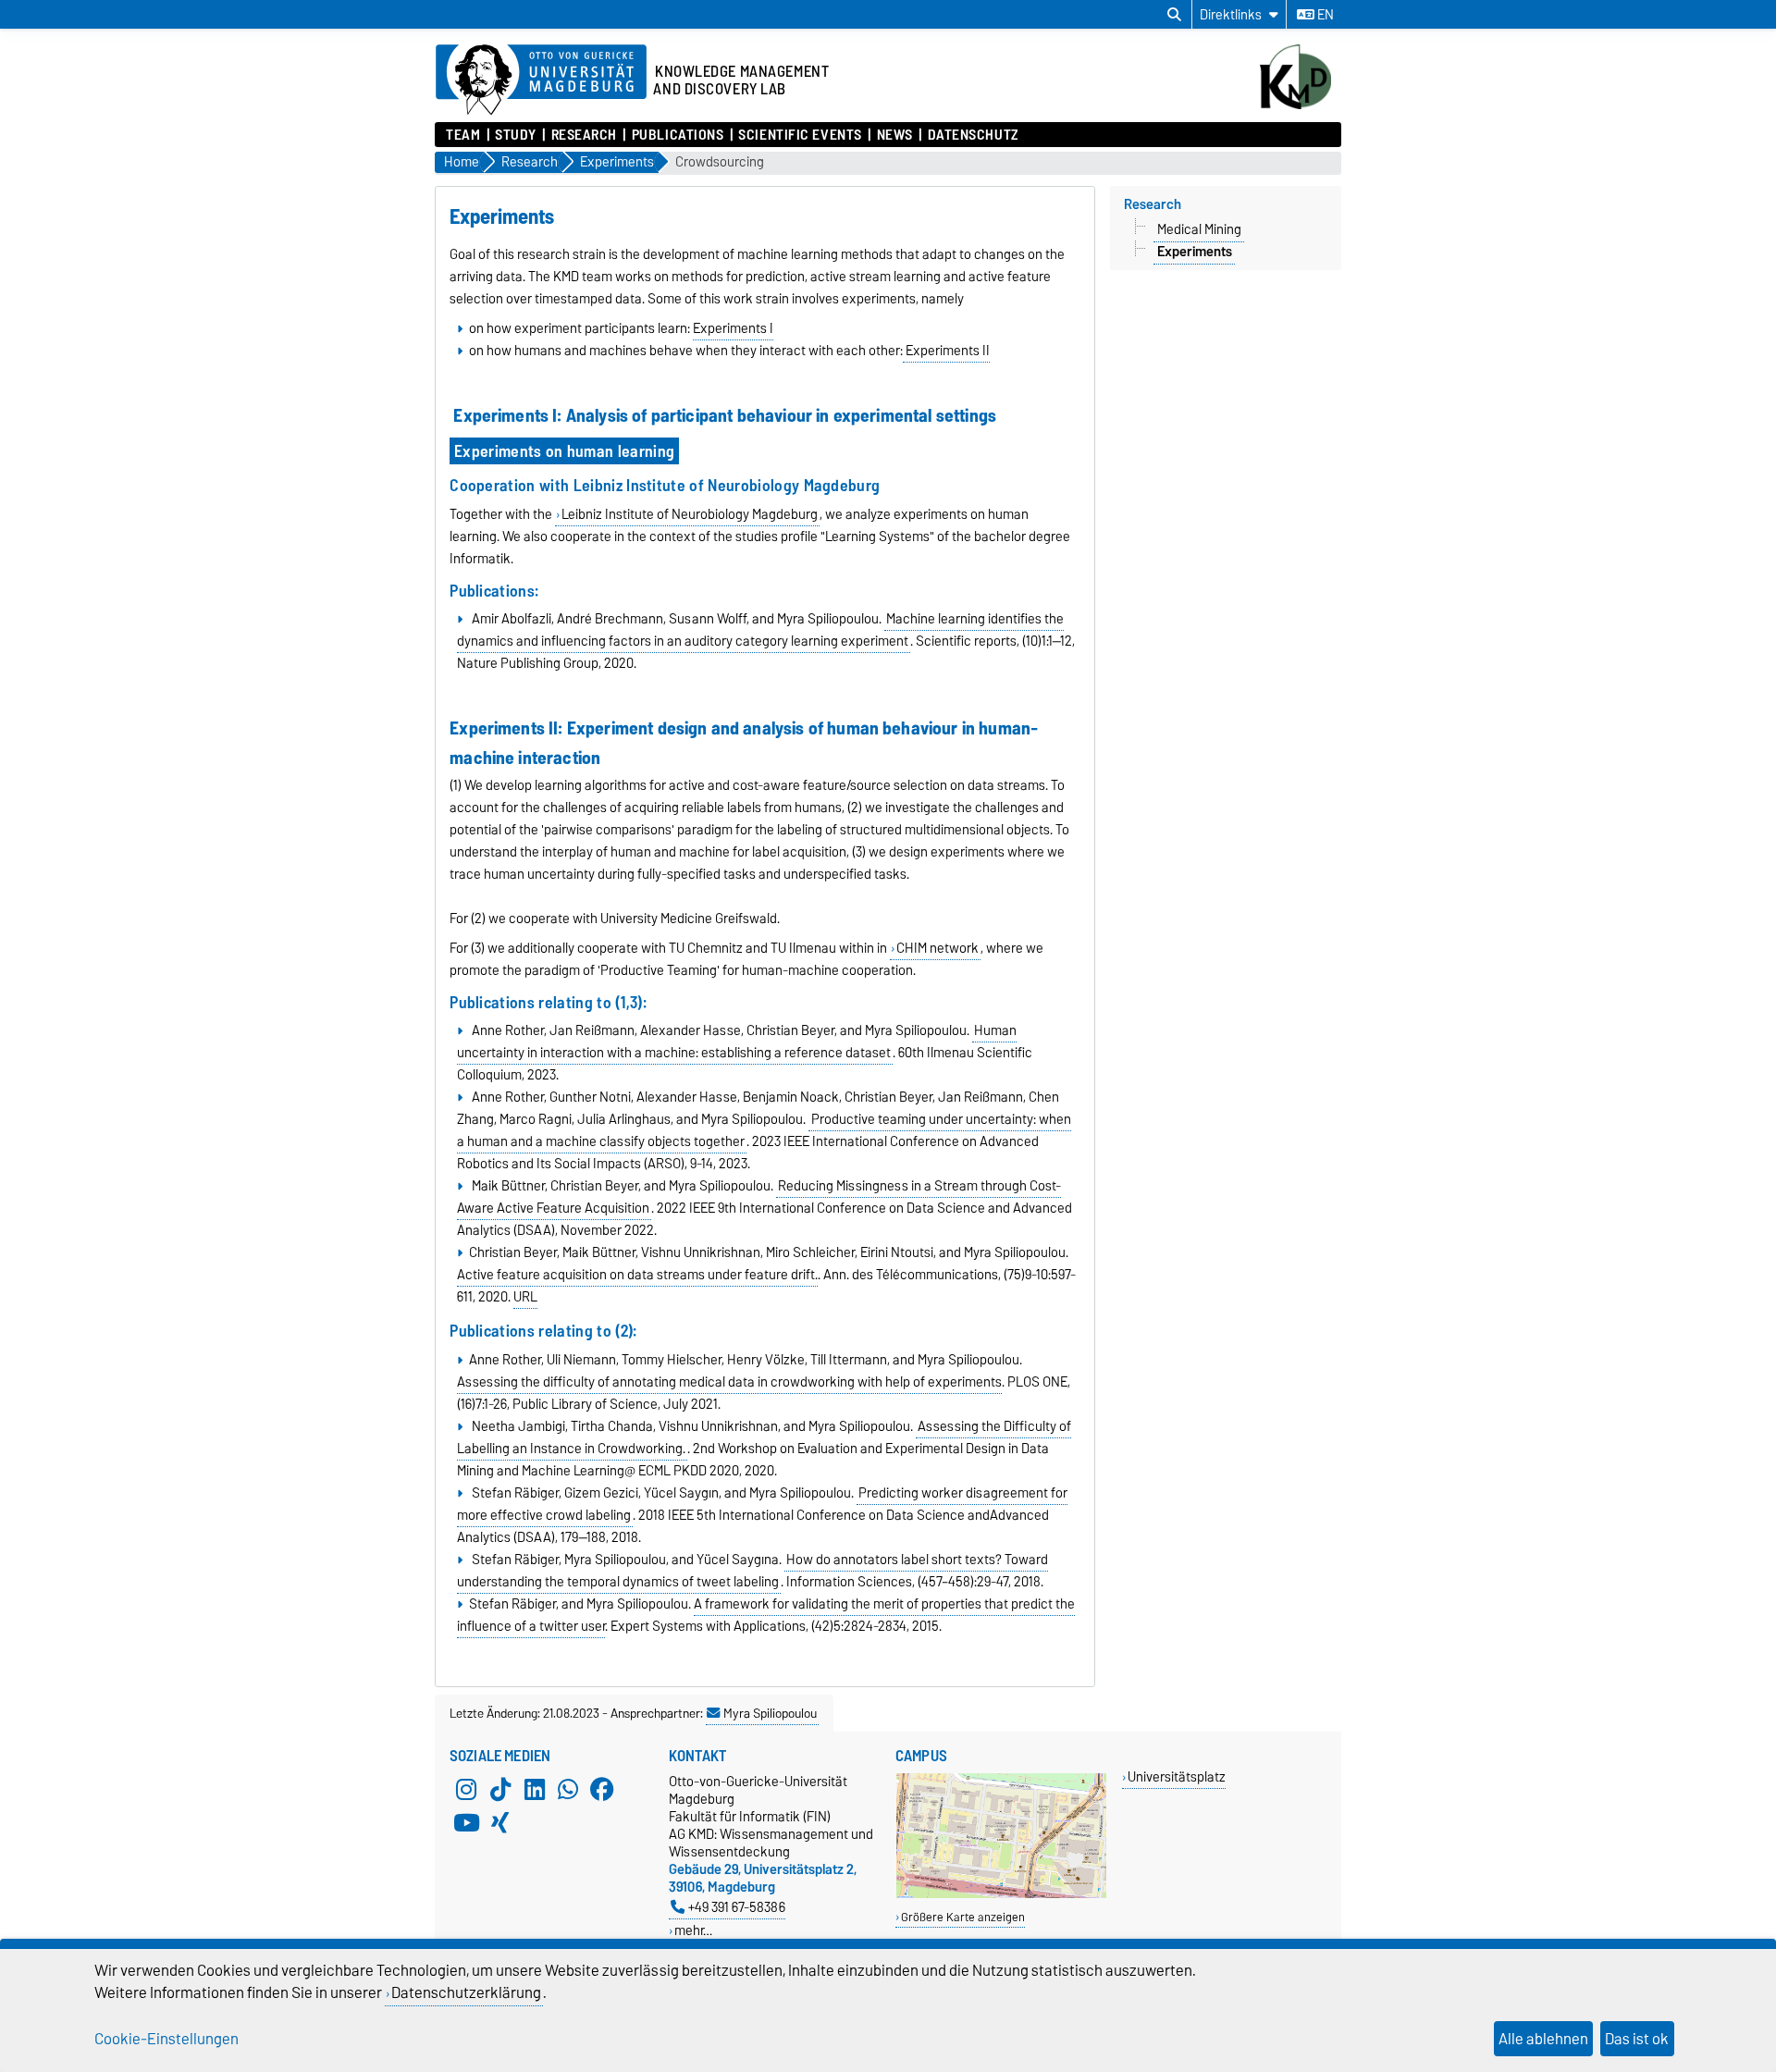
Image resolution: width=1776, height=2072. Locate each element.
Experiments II (946, 351)
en (1324, 15)
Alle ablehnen (1543, 2039)
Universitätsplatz (1177, 1776)
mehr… (693, 1930)
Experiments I (733, 328)
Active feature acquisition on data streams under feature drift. (637, 1275)
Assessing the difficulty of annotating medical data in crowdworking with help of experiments (729, 1382)
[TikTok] (500, 1789)
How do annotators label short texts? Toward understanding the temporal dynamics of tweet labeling (752, 1571)
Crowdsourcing (720, 162)
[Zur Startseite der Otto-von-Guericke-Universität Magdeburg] (541, 80)
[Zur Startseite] (1301, 105)
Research (584, 135)
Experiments (1195, 252)
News (895, 135)
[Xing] (500, 1822)
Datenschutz (973, 135)
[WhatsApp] (568, 1789)
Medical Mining (1199, 229)
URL (525, 1297)
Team (463, 135)
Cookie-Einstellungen (166, 2039)
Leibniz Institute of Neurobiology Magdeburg (690, 514)
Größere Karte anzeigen (963, 1917)
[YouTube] (466, 1822)
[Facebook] (602, 1789)
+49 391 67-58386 (737, 1907)
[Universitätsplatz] (1001, 1894)
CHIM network (937, 948)
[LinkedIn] (535, 1789)
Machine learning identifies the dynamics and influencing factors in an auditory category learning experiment (760, 630)
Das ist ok (1637, 2039)
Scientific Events (800, 135)
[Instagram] (466, 1789)
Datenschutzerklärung (466, 1992)
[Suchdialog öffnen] (1174, 15)
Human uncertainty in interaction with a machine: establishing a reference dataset (737, 1042)
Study (516, 135)
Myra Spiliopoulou (770, 1713)
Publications (678, 135)
